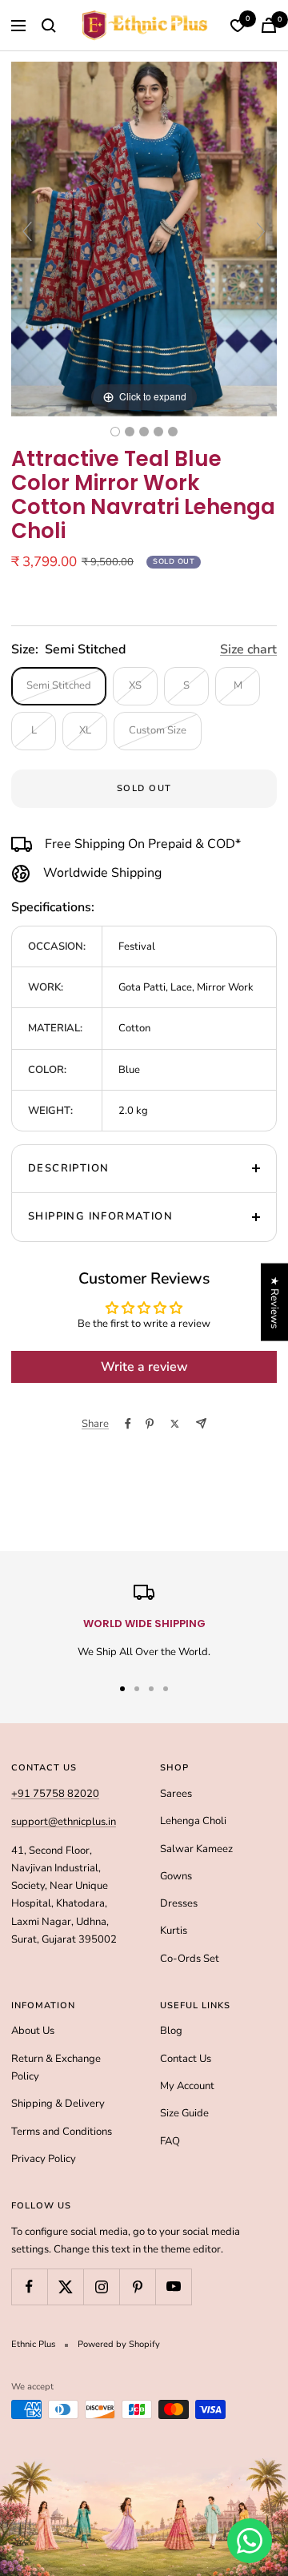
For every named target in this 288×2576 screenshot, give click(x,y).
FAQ (170, 2141)
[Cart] (269, 25)
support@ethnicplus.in (64, 1822)
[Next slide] (261, 231)
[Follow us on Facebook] (29, 2287)
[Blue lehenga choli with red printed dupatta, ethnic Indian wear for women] (173, 432)
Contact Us (186, 2059)
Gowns (176, 1876)
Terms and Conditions (62, 2132)
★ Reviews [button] (274, 1302)
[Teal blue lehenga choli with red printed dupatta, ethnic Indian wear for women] (130, 432)
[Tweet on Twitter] (175, 1424)
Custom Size (158, 730)
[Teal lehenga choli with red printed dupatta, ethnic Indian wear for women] (115, 432)
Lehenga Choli (193, 1821)
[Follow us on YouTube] (173, 2287)
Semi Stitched (59, 685)
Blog (171, 2031)
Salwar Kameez (196, 1849)
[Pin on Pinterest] (150, 1424)
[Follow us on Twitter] (65, 2287)
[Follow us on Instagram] (101, 2287)
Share (95, 1424)
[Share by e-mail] (201, 1423)
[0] (238, 26)
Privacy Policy (44, 2159)
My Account (187, 2086)
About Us (33, 2031)
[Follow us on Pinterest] (137, 2287)
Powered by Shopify (119, 2344)
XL (85, 730)
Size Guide (184, 2113)
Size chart (248, 649)
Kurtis (174, 1931)
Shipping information (100, 1216)
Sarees (176, 1794)
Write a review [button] (144, 1367)
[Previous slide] (27, 231)
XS (135, 685)
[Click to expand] (144, 239)
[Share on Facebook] (128, 1424)
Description (68, 1168)
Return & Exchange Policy (56, 2068)
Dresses (179, 1903)
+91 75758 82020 (55, 1794)
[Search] (49, 26)
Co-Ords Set (190, 1959)
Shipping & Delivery (58, 2104)
